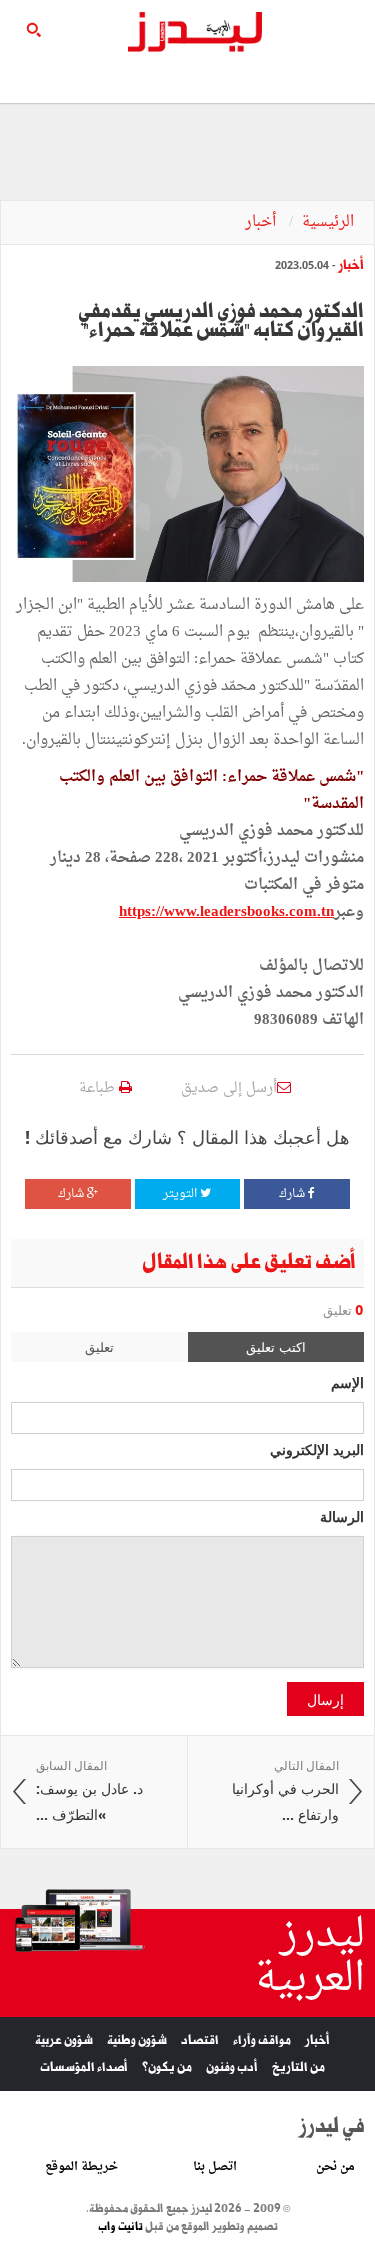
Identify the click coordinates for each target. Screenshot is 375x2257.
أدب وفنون (232, 2067)
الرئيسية (328, 222)
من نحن (335, 2167)
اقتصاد (200, 2040)
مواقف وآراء (262, 2040)
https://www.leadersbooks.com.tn (226, 912)
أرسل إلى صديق (229, 1088)
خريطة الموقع (81, 2167)
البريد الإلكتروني (317, 1449)
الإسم (347, 1382)
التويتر (181, 1194)
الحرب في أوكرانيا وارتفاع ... (285, 1791)
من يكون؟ (167, 2067)
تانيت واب (120, 2227)
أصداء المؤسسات (84, 2067)
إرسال (325, 1699)
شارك (293, 1194)
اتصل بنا (215, 2167)
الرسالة (342, 1516)
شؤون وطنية (137, 2040)
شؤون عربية (64, 2040)
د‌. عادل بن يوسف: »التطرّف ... (89, 1791)
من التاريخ (298, 2067)
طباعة (99, 1088)
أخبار (262, 222)
